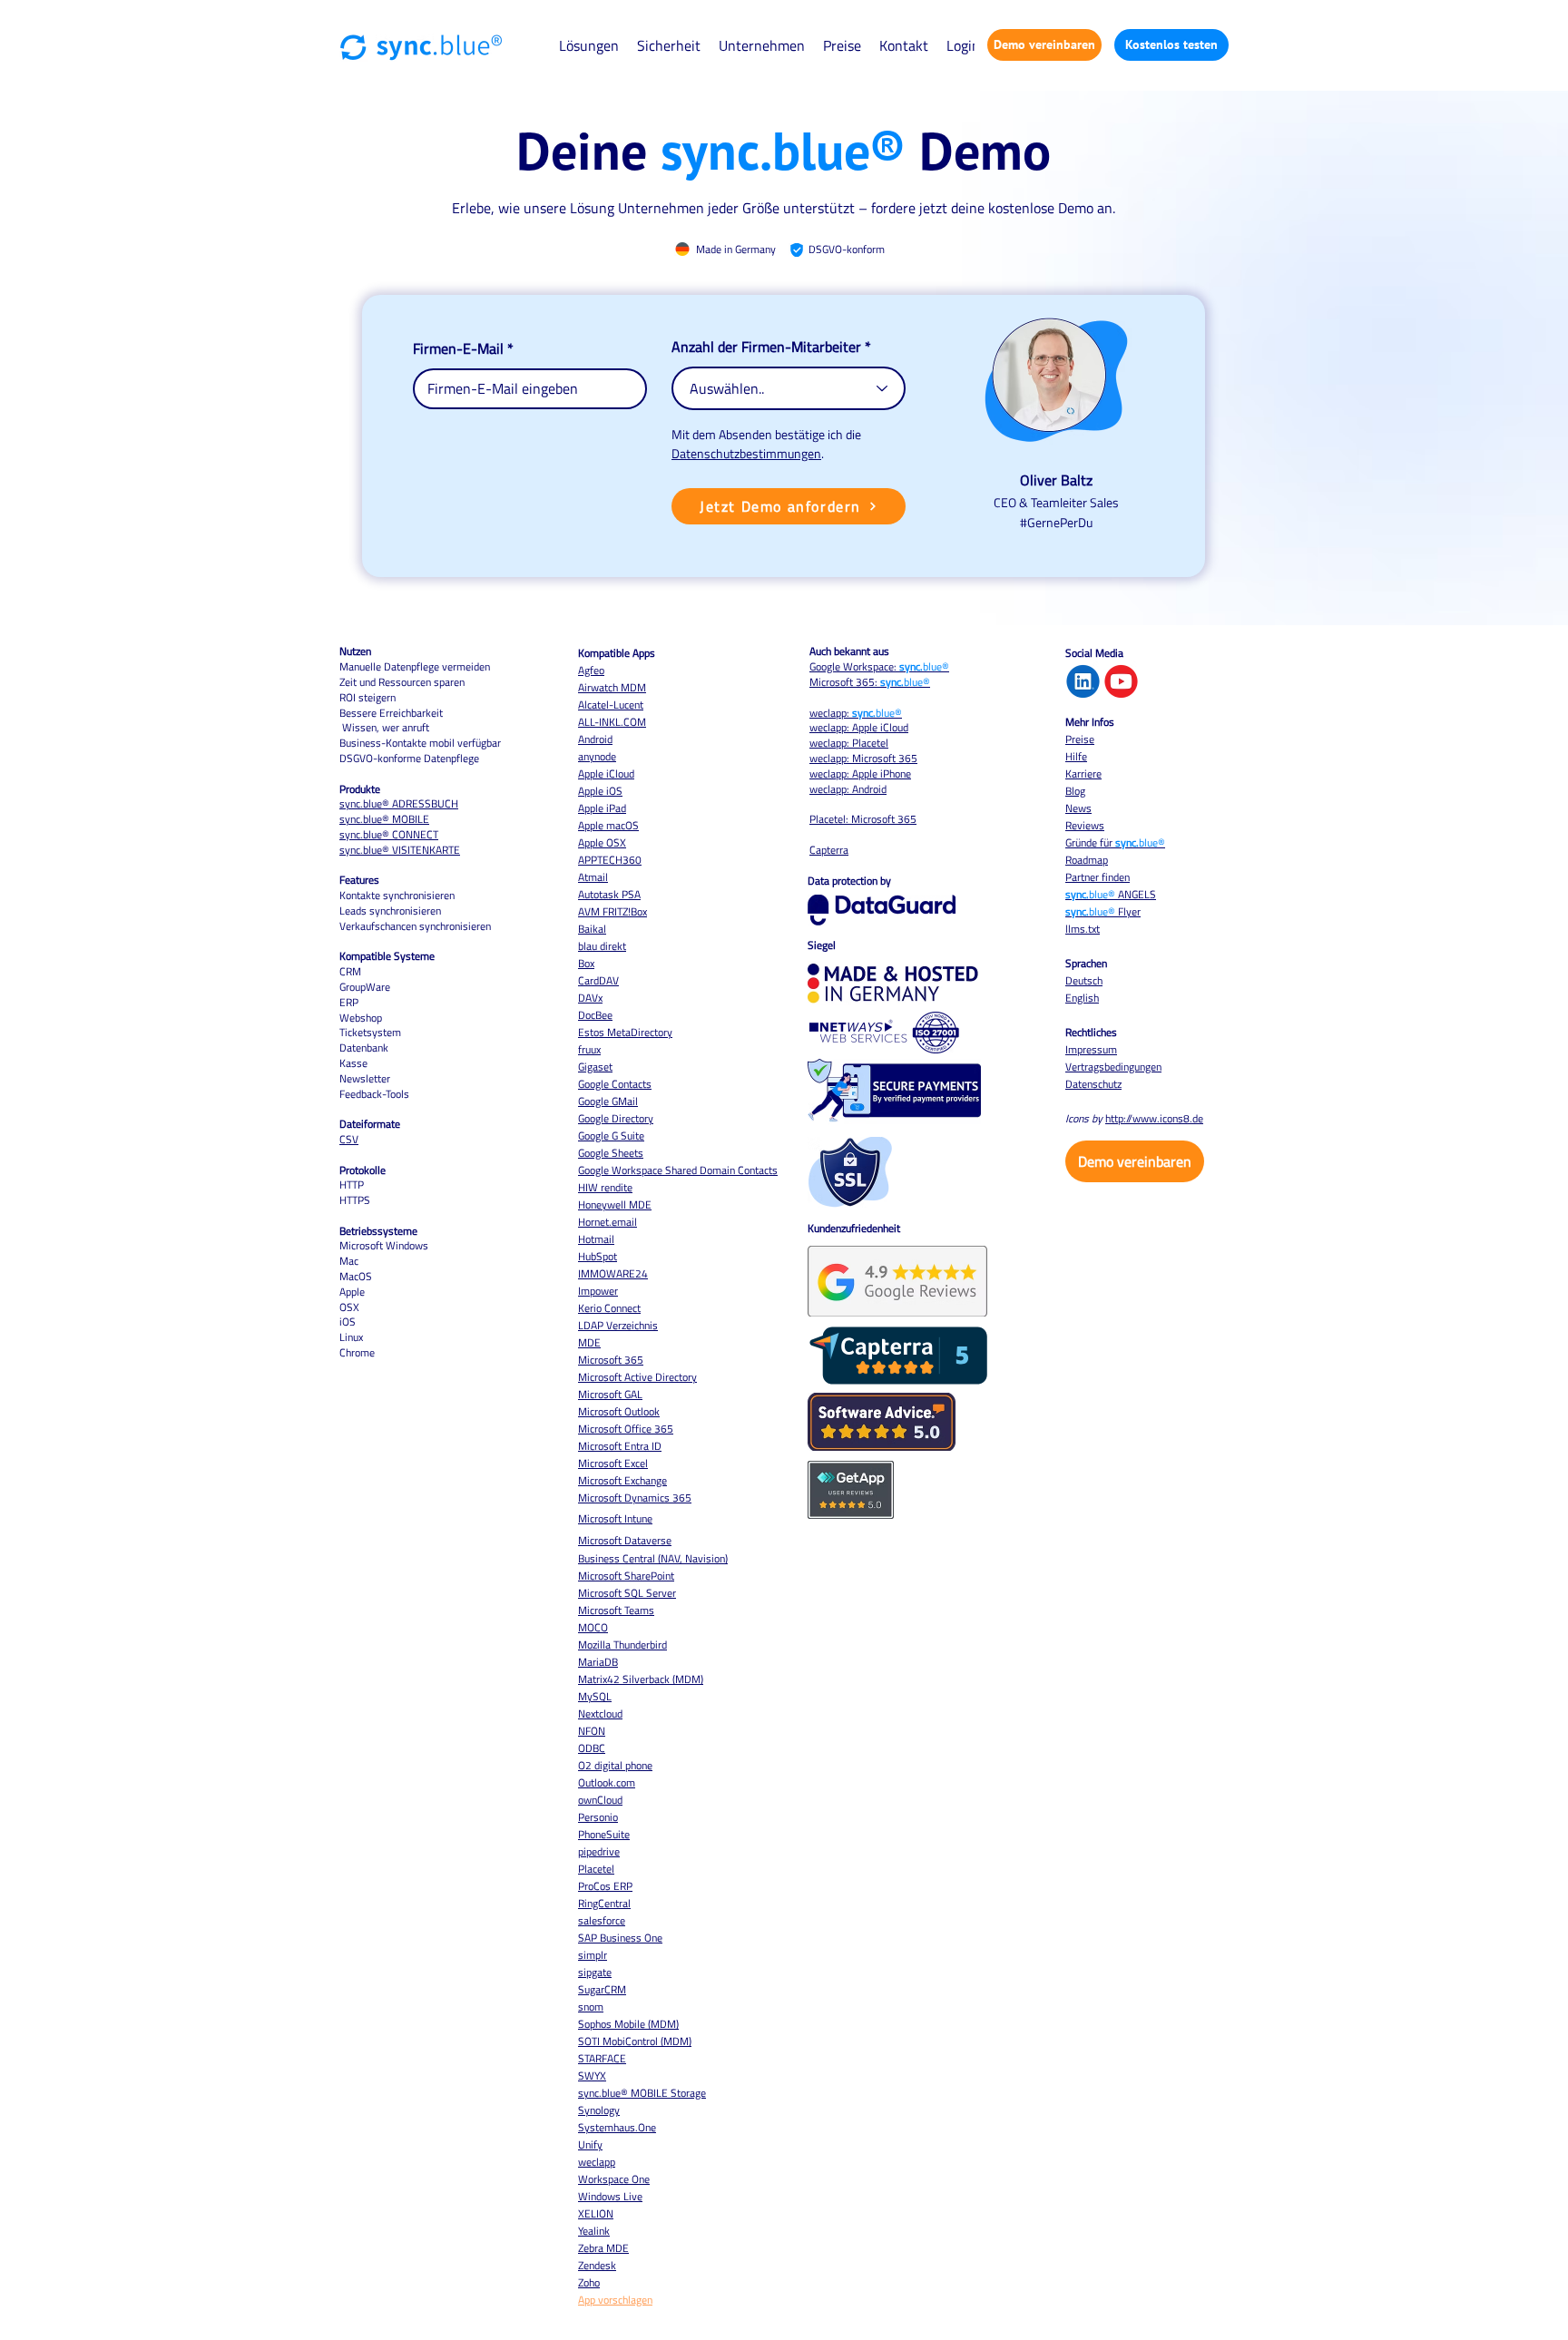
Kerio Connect (609, 1308)
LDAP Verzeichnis (618, 1325)
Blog (1075, 791)
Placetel (596, 1869)
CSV (349, 1139)
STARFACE (602, 2058)
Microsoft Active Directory (637, 1377)
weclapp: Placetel (849, 743)
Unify (590, 2144)
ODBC (592, 1748)
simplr (593, 1955)
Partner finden (1098, 877)
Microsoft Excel (613, 1463)
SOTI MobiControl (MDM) (635, 2041)
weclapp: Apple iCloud (859, 727)
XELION (596, 2213)
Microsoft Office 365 (626, 1429)
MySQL (595, 1696)
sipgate (595, 1972)
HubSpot (598, 1256)
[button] (589, 45)
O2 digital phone (615, 1765)
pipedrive (599, 1851)
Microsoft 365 (611, 1360)
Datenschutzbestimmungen (746, 453)
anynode (597, 756)
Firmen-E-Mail (458, 348)
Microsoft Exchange (622, 1480)
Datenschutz (1093, 1084)
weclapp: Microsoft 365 (863, 758)
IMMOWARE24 (613, 1273)
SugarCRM (602, 1989)
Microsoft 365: (870, 682)
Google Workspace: (879, 666)
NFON (592, 1731)
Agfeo (591, 670)
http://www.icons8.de (1154, 1118)
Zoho (589, 2282)
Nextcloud (600, 1713)
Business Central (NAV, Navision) (653, 1558)
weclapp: (856, 713)
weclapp (597, 2162)
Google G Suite (611, 1136)
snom (591, 2007)
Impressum (1091, 1049)
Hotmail (596, 1239)
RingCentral (604, 1903)
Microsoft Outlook (619, 1411)
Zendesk (597, 2265)
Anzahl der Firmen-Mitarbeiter (766, 347)
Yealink (594, 2231)
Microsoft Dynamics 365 (635, 1498)
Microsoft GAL (610, 1394)
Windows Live (610, 2196)
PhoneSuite (604, 1834)
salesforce (602, 1920)
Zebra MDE (603, 2248)
